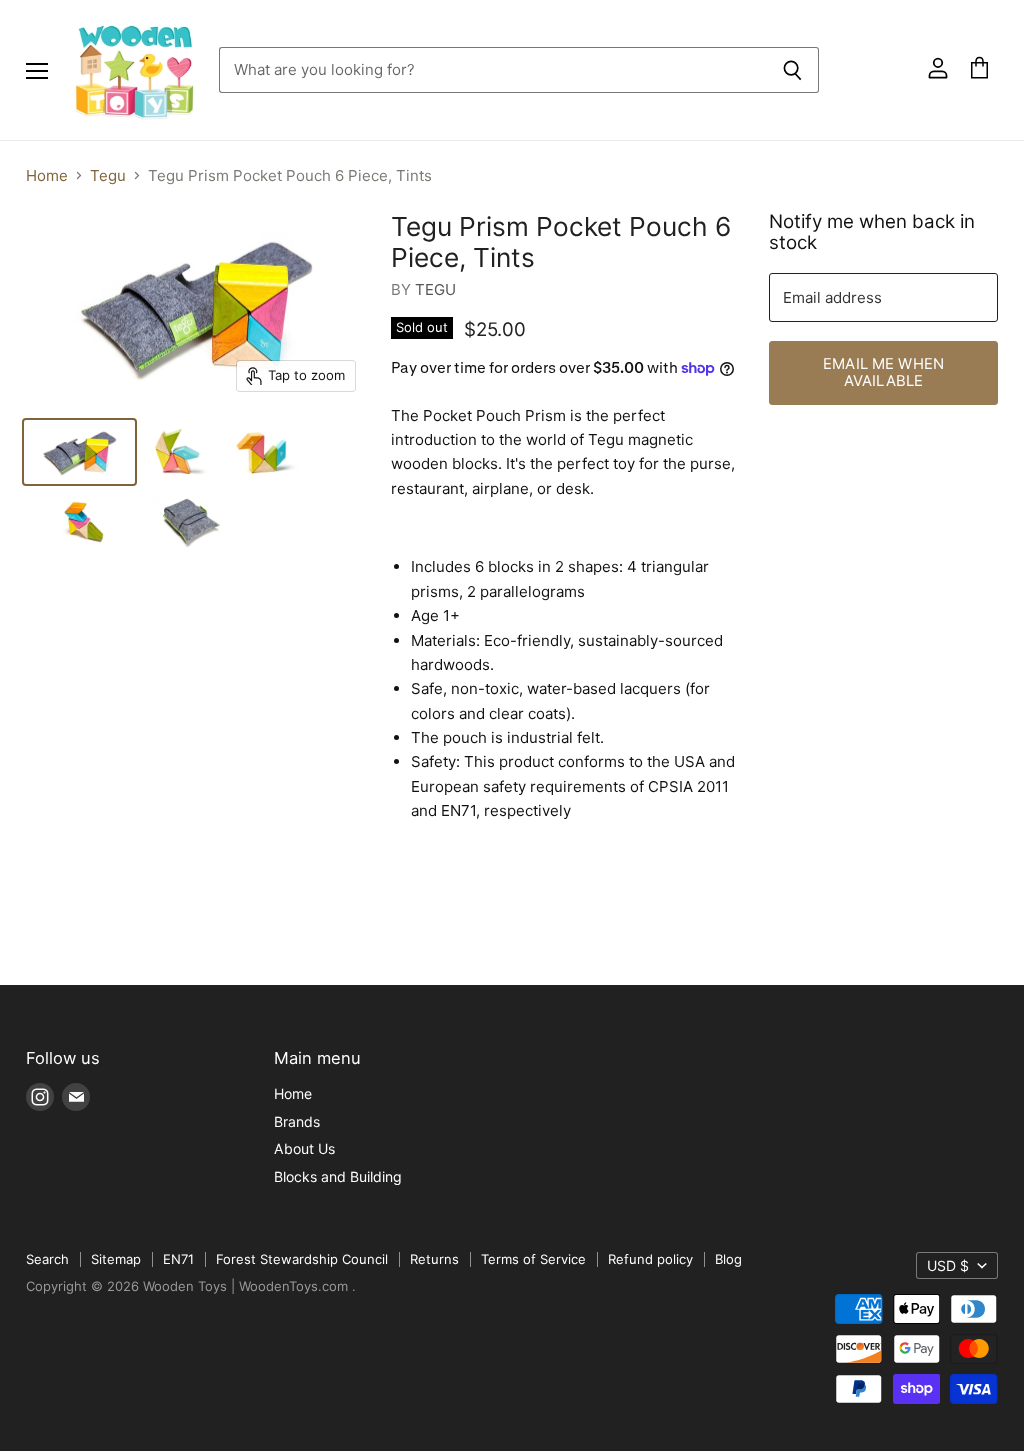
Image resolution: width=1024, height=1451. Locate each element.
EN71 (178, 1259)
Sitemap (116, 1259)
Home (47, 175)
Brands (297, 1121)
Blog (728, 1259)
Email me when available (883, 372)
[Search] (792, 70)
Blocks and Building (338, 1176)
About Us (304, 1148)
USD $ (948, 1265)
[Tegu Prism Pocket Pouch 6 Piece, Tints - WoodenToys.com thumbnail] (79, 452)
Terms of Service (533, 1259)
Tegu (108, 175)
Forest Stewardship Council (302, 1259)
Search (47, 1259)
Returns (434, 1259)
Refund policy (650, 1259)
